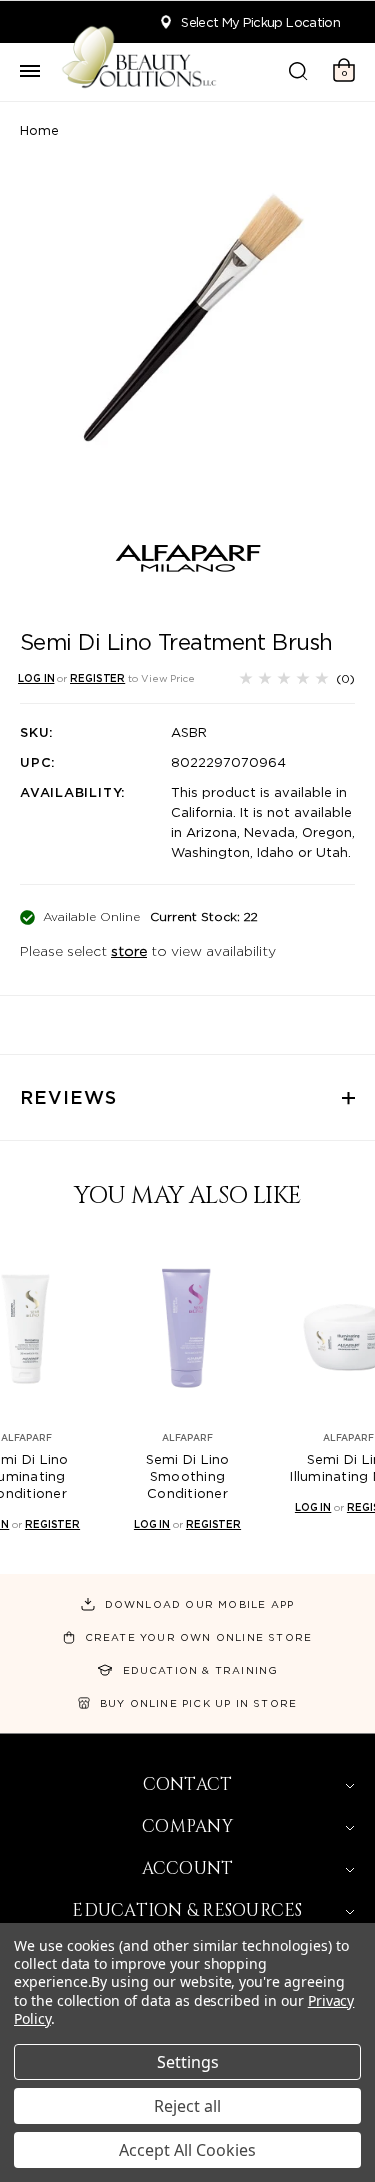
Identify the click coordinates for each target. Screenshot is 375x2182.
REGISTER (97, 678)
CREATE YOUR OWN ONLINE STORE (199, 1637)
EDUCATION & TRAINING (201, 1670)
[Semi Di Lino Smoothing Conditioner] (187, 1328)
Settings (188, 2062)
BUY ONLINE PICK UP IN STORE (198, 1703)
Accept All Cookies (187, 2150)
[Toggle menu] (30, 72)
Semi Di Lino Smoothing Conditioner (188, 1476)
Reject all (187, 2106)
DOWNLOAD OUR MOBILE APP (200, 1604)
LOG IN (36, 678)
